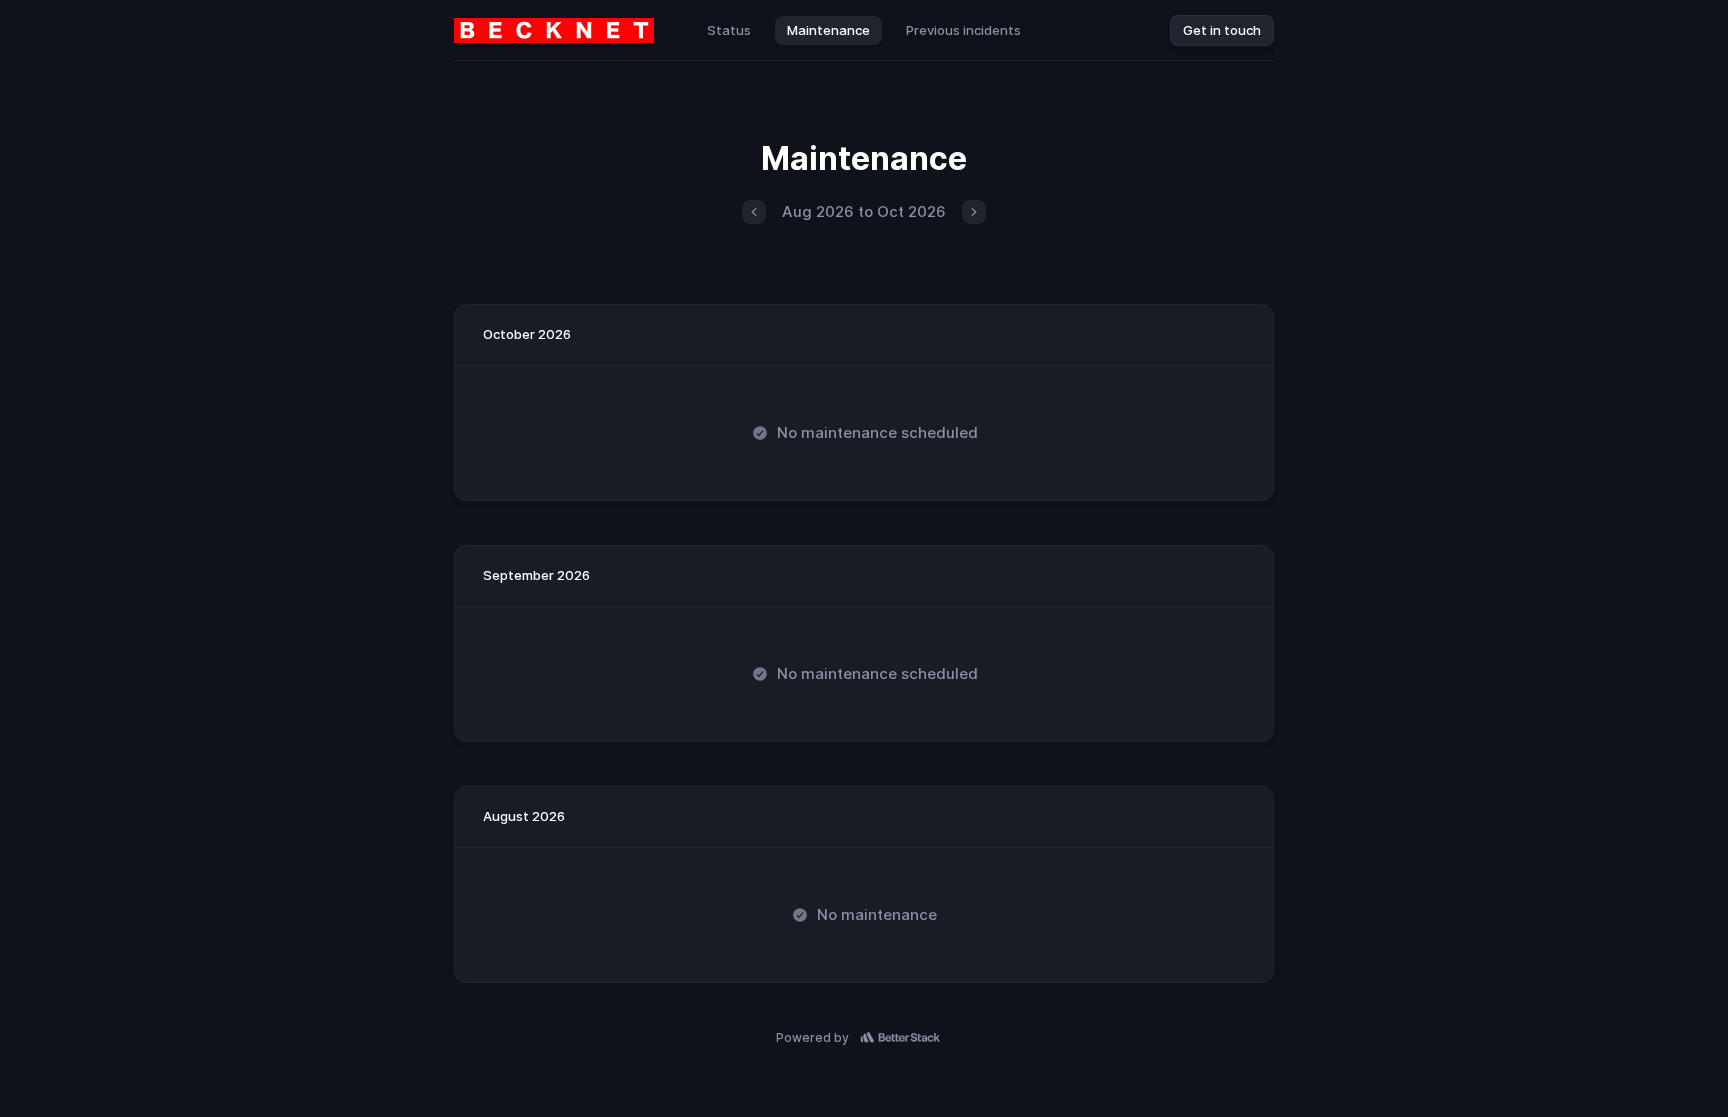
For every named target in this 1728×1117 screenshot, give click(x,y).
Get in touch (1222, 30)
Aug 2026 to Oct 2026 (864, 211)
